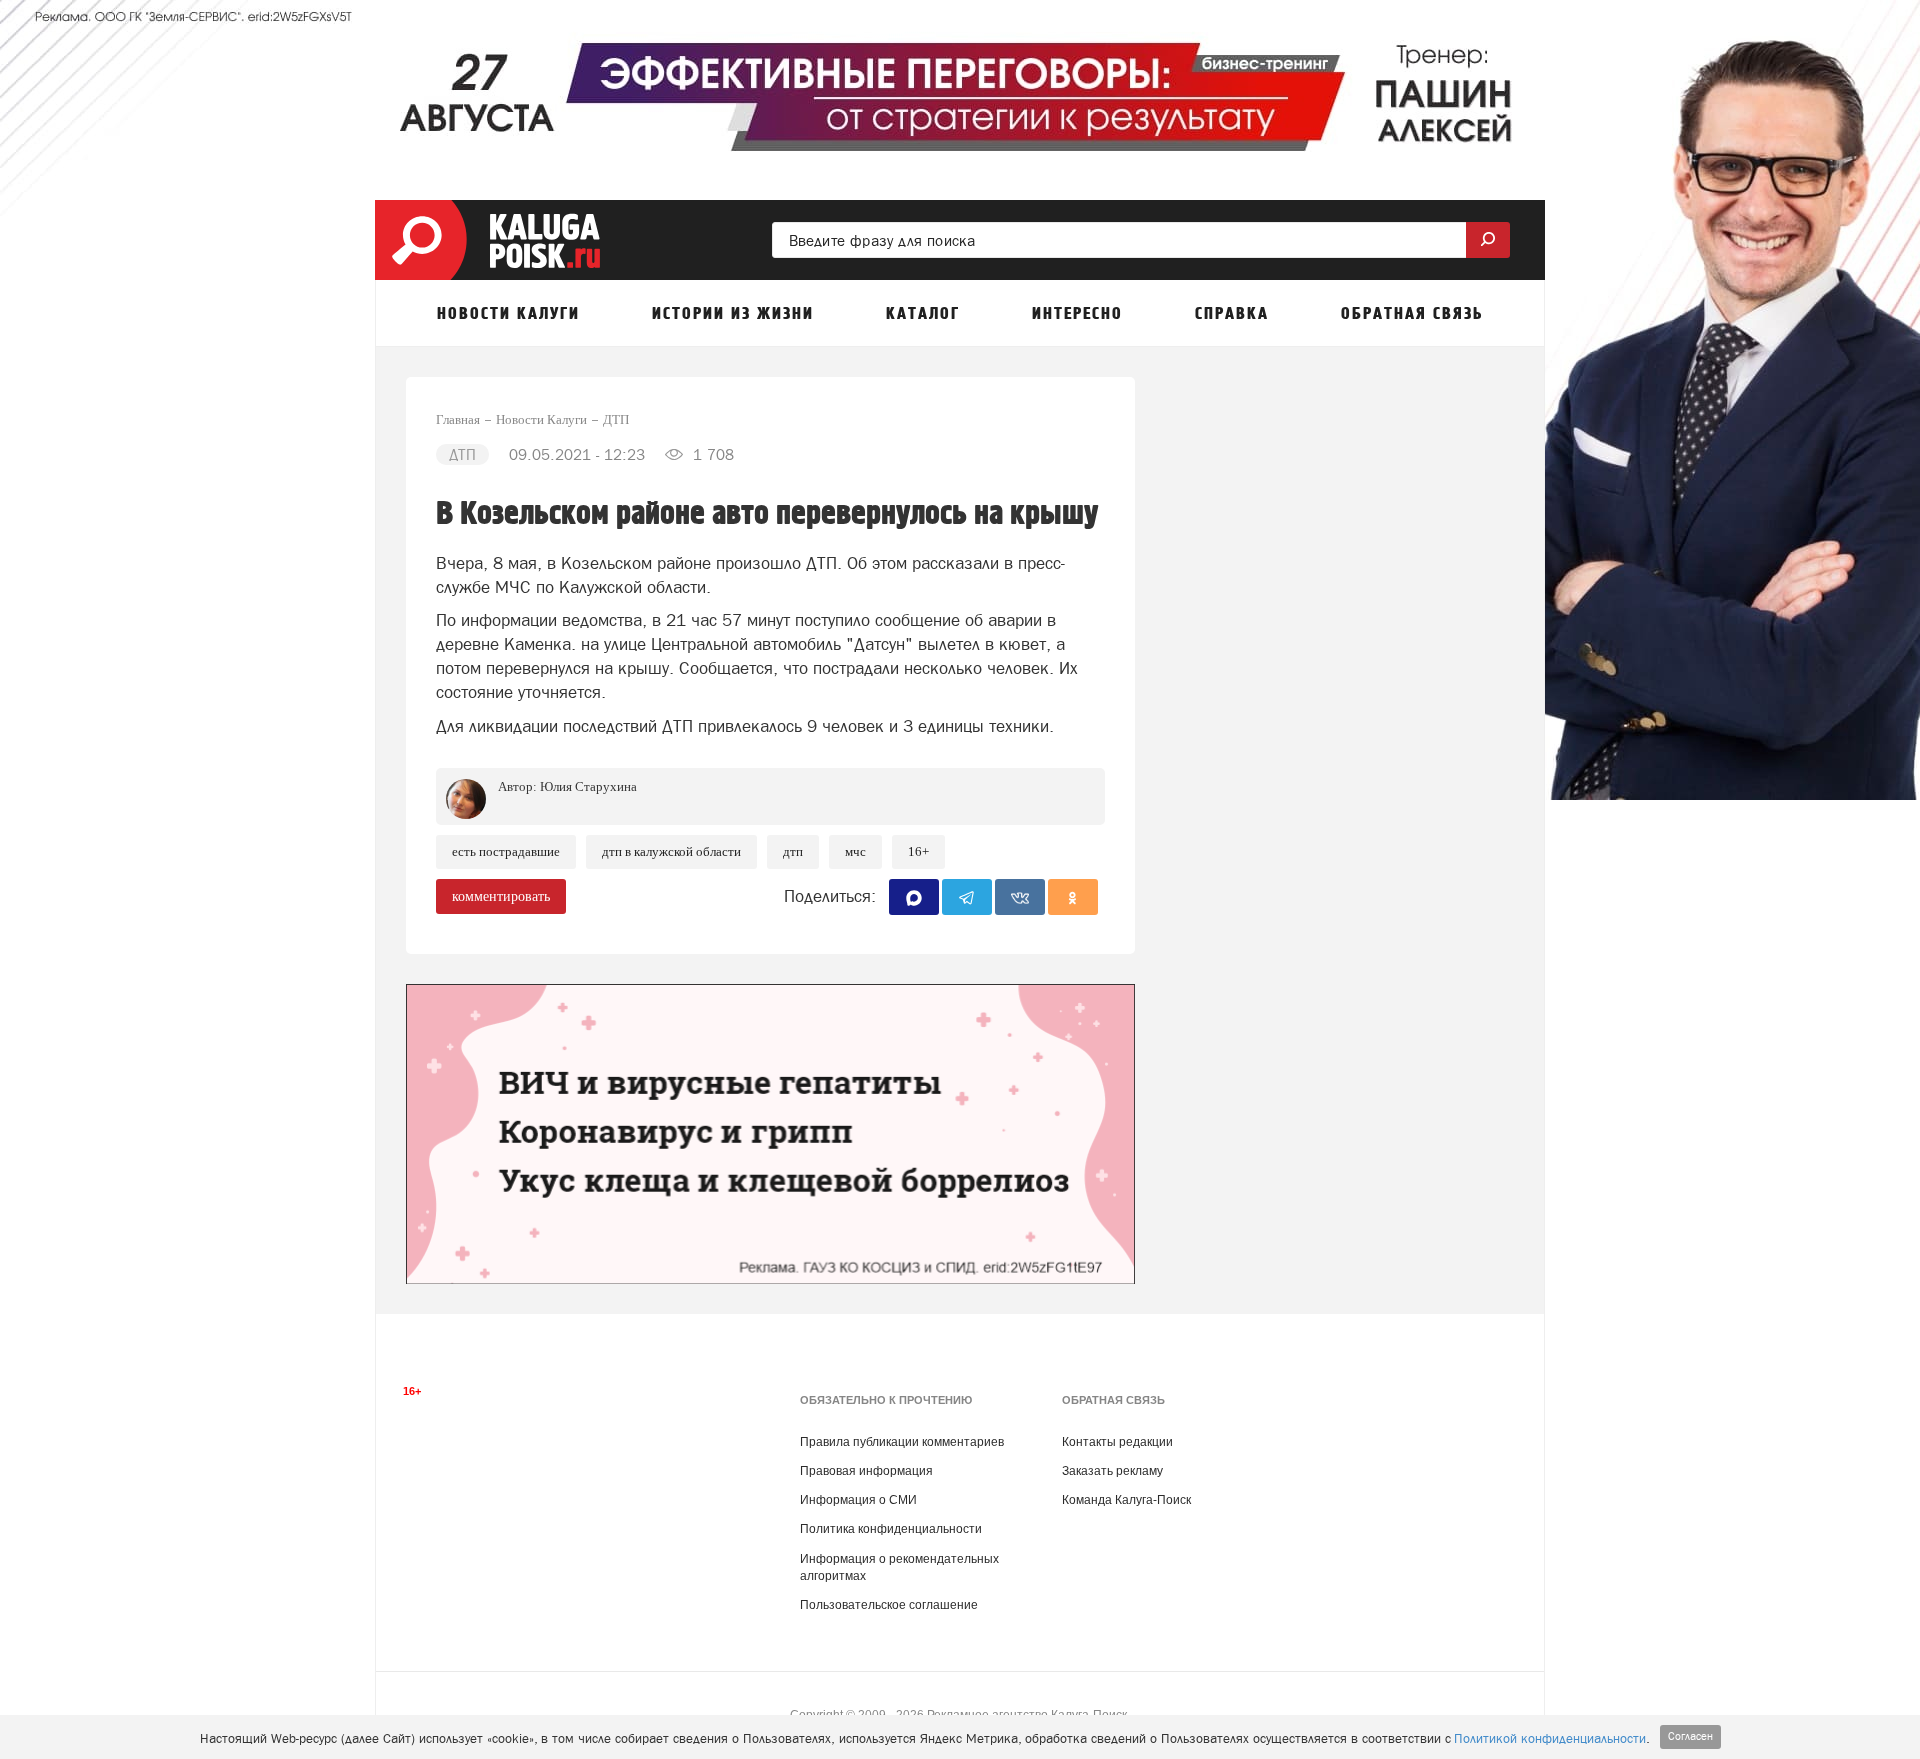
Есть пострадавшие (506, 851)
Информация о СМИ (858, 1500)
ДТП (793, 851)
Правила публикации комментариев (902, 1442)
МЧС (855, 851)
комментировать (501, 896)
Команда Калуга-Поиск (1126, 1500)
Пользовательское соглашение (889, 1605)
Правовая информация (866, 1471)
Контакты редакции (1117, 1442)
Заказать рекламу (1112, 1471)
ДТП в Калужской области (671, 851)
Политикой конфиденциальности (1550, 1738)
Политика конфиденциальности (891, 1529)
